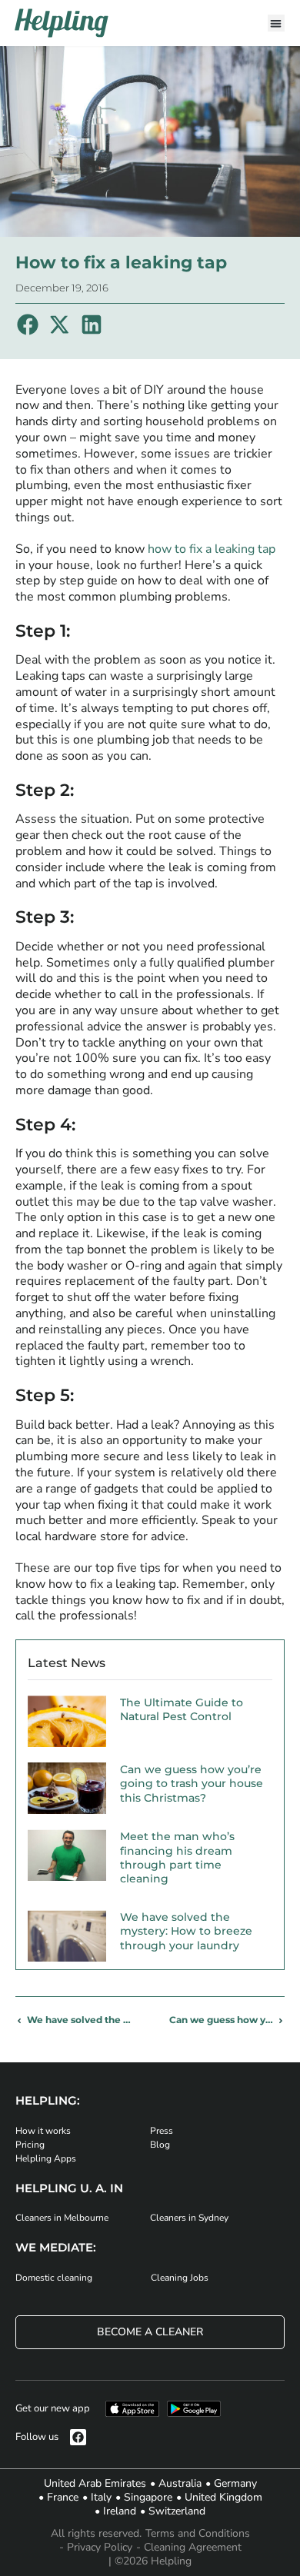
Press (162, 2131)
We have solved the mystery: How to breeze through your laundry (186, 1931)
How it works (43, 2131)
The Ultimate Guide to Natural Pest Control (182, 1709)
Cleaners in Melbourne (62, 2218)
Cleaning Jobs (180, 2278)
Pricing (30, 2145)
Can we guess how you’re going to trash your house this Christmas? (192, 1783)
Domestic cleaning (54, 2278)
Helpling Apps (46, 2158)
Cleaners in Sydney (189, 2218)
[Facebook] (78, 2437)
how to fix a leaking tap (212, 549)
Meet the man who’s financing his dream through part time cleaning (177, 1857)
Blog (160, 2145)
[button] (277, 23)
